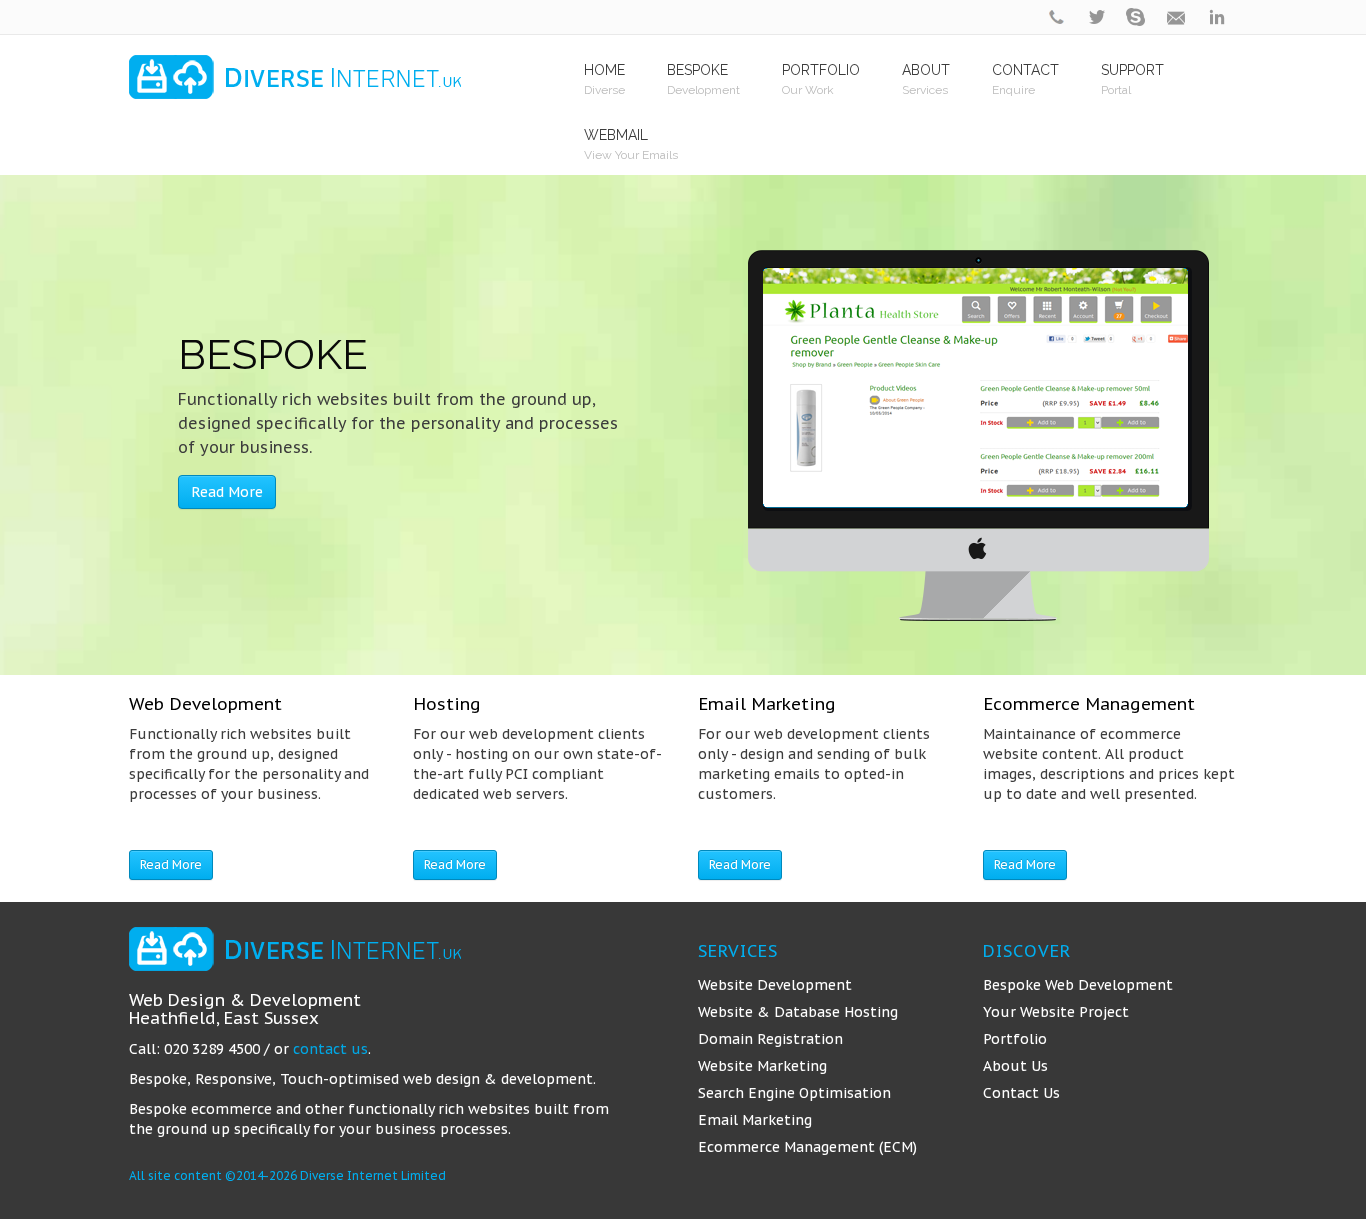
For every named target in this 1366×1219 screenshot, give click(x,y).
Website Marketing (762, 1066)
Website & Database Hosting (798, 1012)
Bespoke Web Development (1078, 985)
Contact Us (1021, 1093)
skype (1137, 17)
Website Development (775, 985)
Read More (227, 492)
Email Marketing (755, 1120)
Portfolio (1015, 1039)
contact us (330, 1049)
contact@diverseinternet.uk (1177, 17)
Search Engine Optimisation (794, 1093)
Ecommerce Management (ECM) (807, 1147)
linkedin (1217, 17)
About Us (1015, 1066)
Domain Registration (770, 1039)
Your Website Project (1056, 1012)
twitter (1097, 17)
